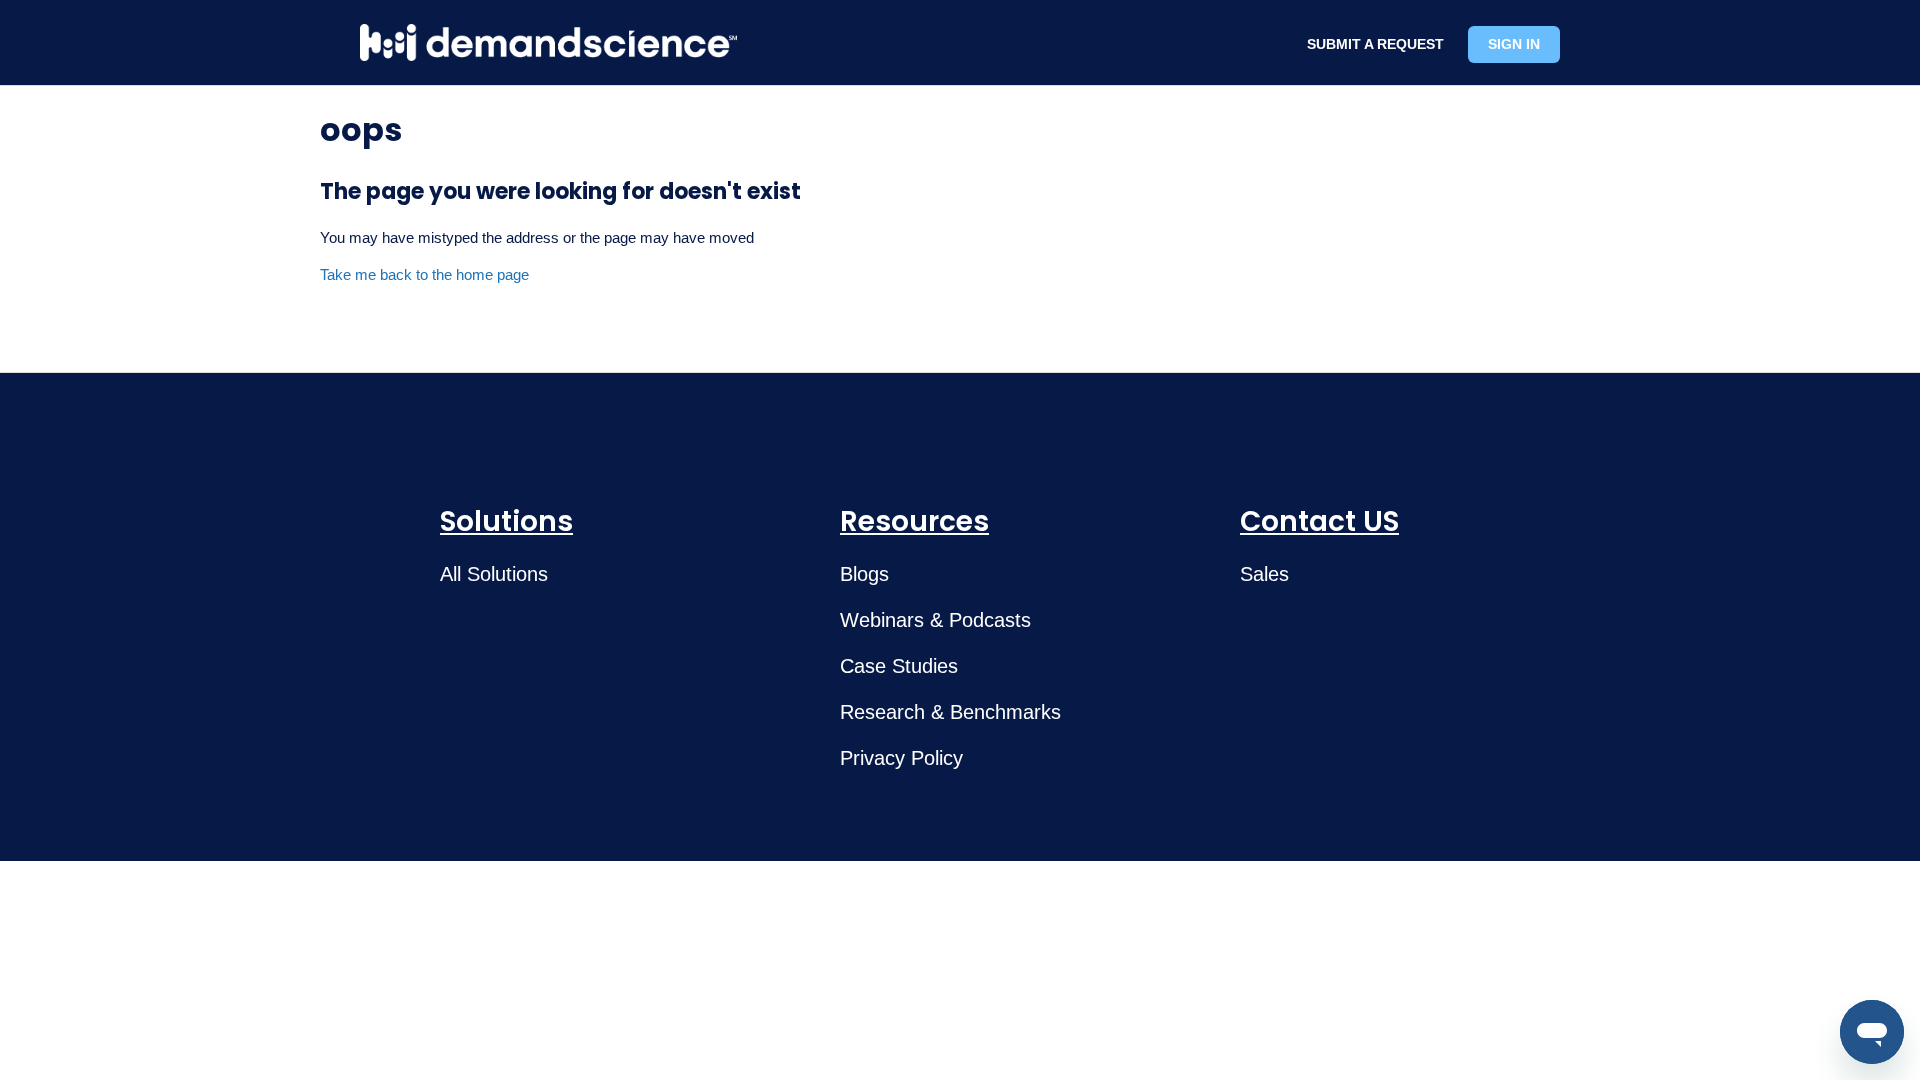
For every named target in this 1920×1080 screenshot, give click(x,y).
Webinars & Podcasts (935, 620)
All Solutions (494, 574)
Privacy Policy (901, 758)
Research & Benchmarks (950, 712)
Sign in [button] (1514, 44)
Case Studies (899, 666)
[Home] (548, 42)
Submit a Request (1375, 44)
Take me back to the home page (424, 274)
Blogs (864, 574)
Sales (1264, 574)
